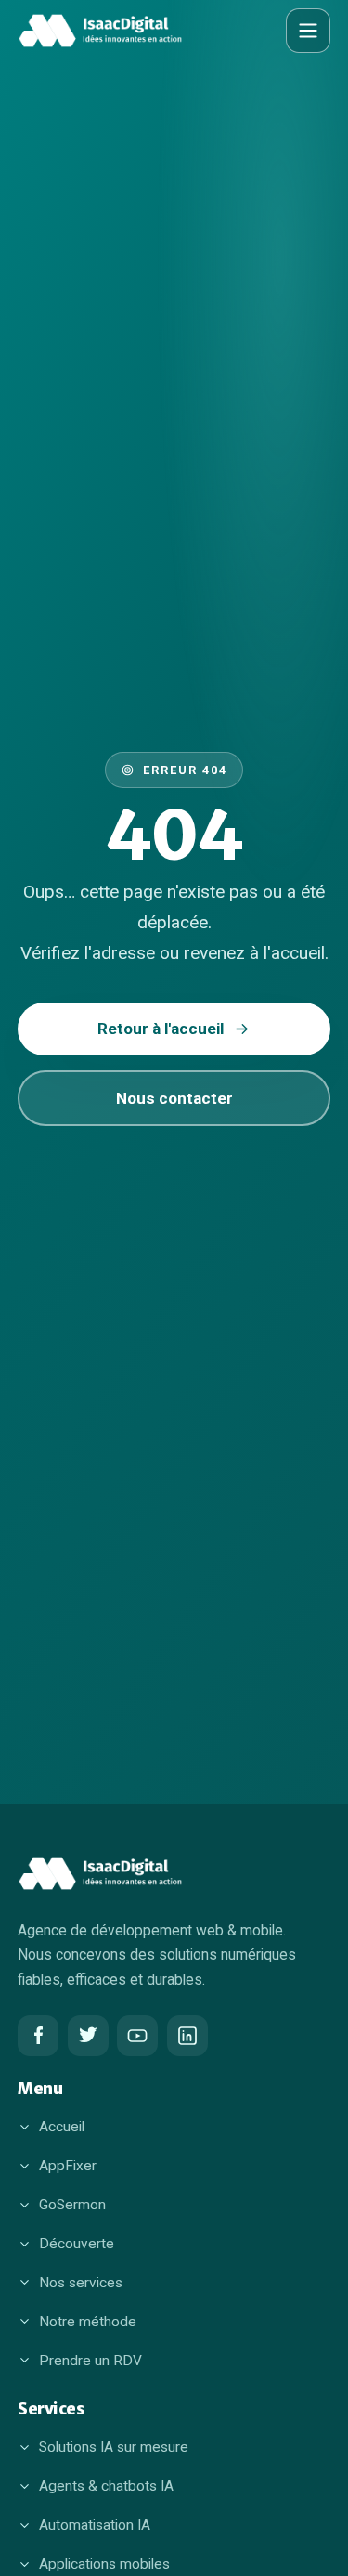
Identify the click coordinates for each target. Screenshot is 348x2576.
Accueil (62, 2127)
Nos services (81, 2283)
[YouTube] (137, 2036)
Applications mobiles (104, 2564)
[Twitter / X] (88, 2036)
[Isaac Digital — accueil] (100, 31)
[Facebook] (38, 2036)
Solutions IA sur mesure (114, 2447)
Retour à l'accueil (161, 1029)
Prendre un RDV (90, 2361)
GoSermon (72, 2205)
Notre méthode (88, 2322)
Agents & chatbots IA (106, 2486)
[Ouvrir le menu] (308, 31)
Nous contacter (174, 1098)
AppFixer (68, 2166)
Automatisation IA (95, 2525)
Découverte (77, 2244)
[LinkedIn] (187, 2036)
